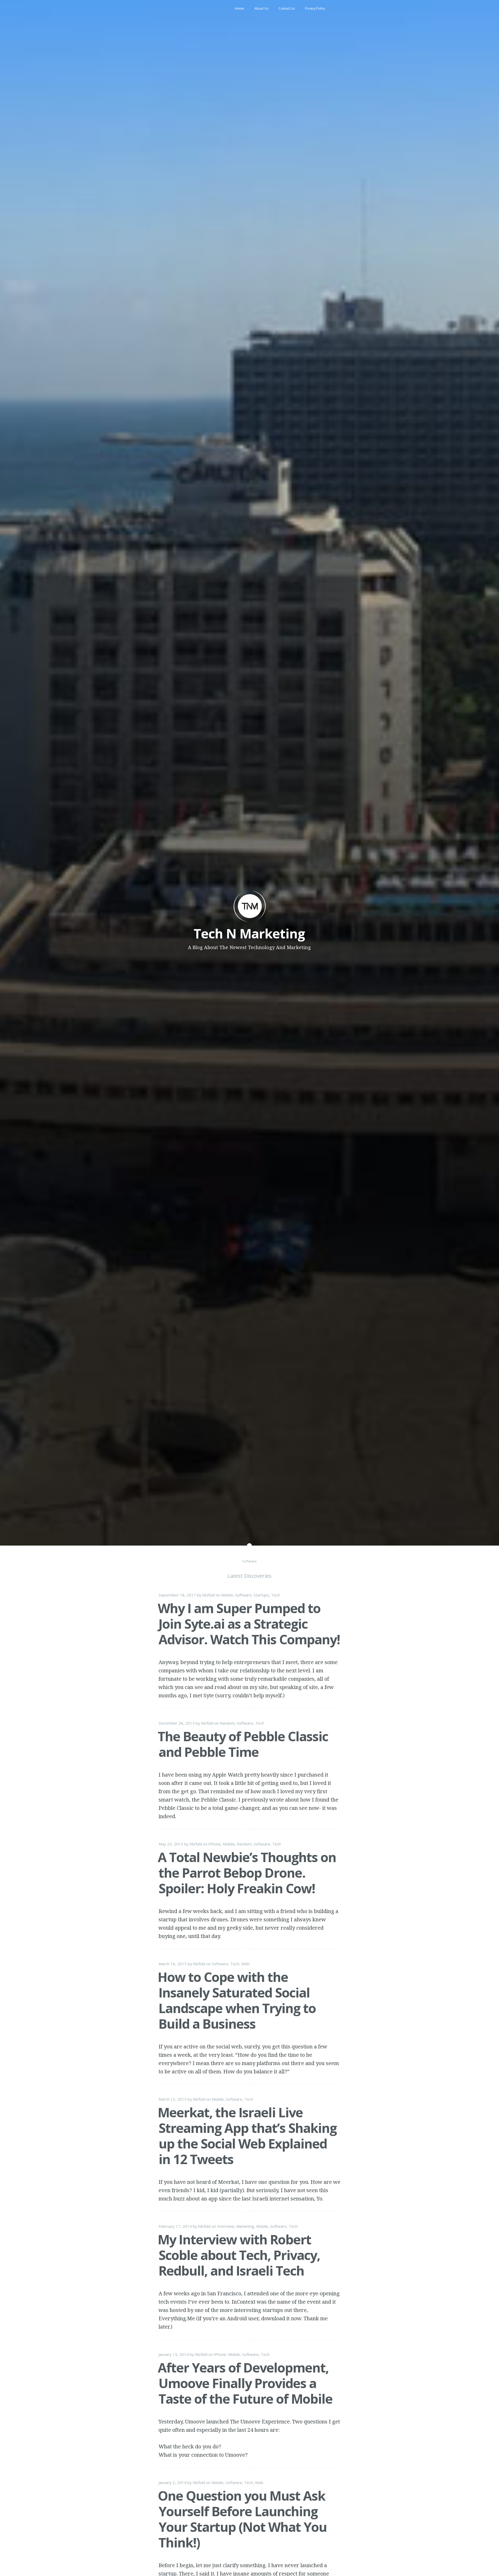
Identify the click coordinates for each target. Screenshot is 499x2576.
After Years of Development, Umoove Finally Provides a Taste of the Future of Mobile (245, 2383)
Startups (261, 1595)
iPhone (215, 1844)
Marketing (245, 2226)
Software (243, 1595)
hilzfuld (209, 1595)
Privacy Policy (315, 8)
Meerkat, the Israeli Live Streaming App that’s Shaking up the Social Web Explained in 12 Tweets (247, 2136)
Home (239, 8)
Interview (226, 2226)
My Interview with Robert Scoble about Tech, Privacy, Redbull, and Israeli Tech (239, 2255)
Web (245, 1964)
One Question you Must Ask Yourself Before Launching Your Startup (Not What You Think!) (242, 2519)
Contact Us (287, 8)
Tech (275, 1595)
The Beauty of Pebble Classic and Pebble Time (243, 1744)
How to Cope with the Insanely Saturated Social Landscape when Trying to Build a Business (237, 2000)
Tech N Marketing (249, 934)
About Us (261, 8)
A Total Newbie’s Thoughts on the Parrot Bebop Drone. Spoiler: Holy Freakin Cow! (247, 1873)
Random (227, 1723)
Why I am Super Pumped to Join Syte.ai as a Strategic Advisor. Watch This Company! (249, 1624)
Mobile (227, 1595)
